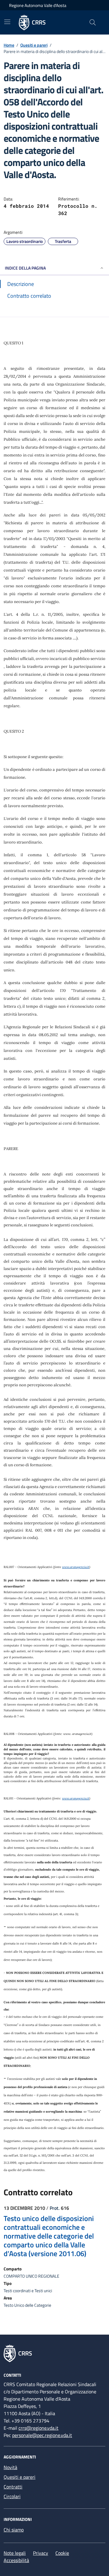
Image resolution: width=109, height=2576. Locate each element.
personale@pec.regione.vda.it (42, 2435)
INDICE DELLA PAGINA (25, 268)
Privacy (41, 2553)
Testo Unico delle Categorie (27, 2305)
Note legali (15, 2553)
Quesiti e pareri (34, 45)
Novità (10, 2467)
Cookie (62, 2553)
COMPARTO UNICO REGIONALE (31, 2276)
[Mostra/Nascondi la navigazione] (7, 22)
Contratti (13, 2487)
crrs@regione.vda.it (38, 2428)
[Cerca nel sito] (93, 22)
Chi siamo (14, 2530)
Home (9, 45)
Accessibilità (16, 2560)
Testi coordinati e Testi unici (28, 2291)
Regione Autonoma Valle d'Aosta (38, 5)
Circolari (12, 2496)
